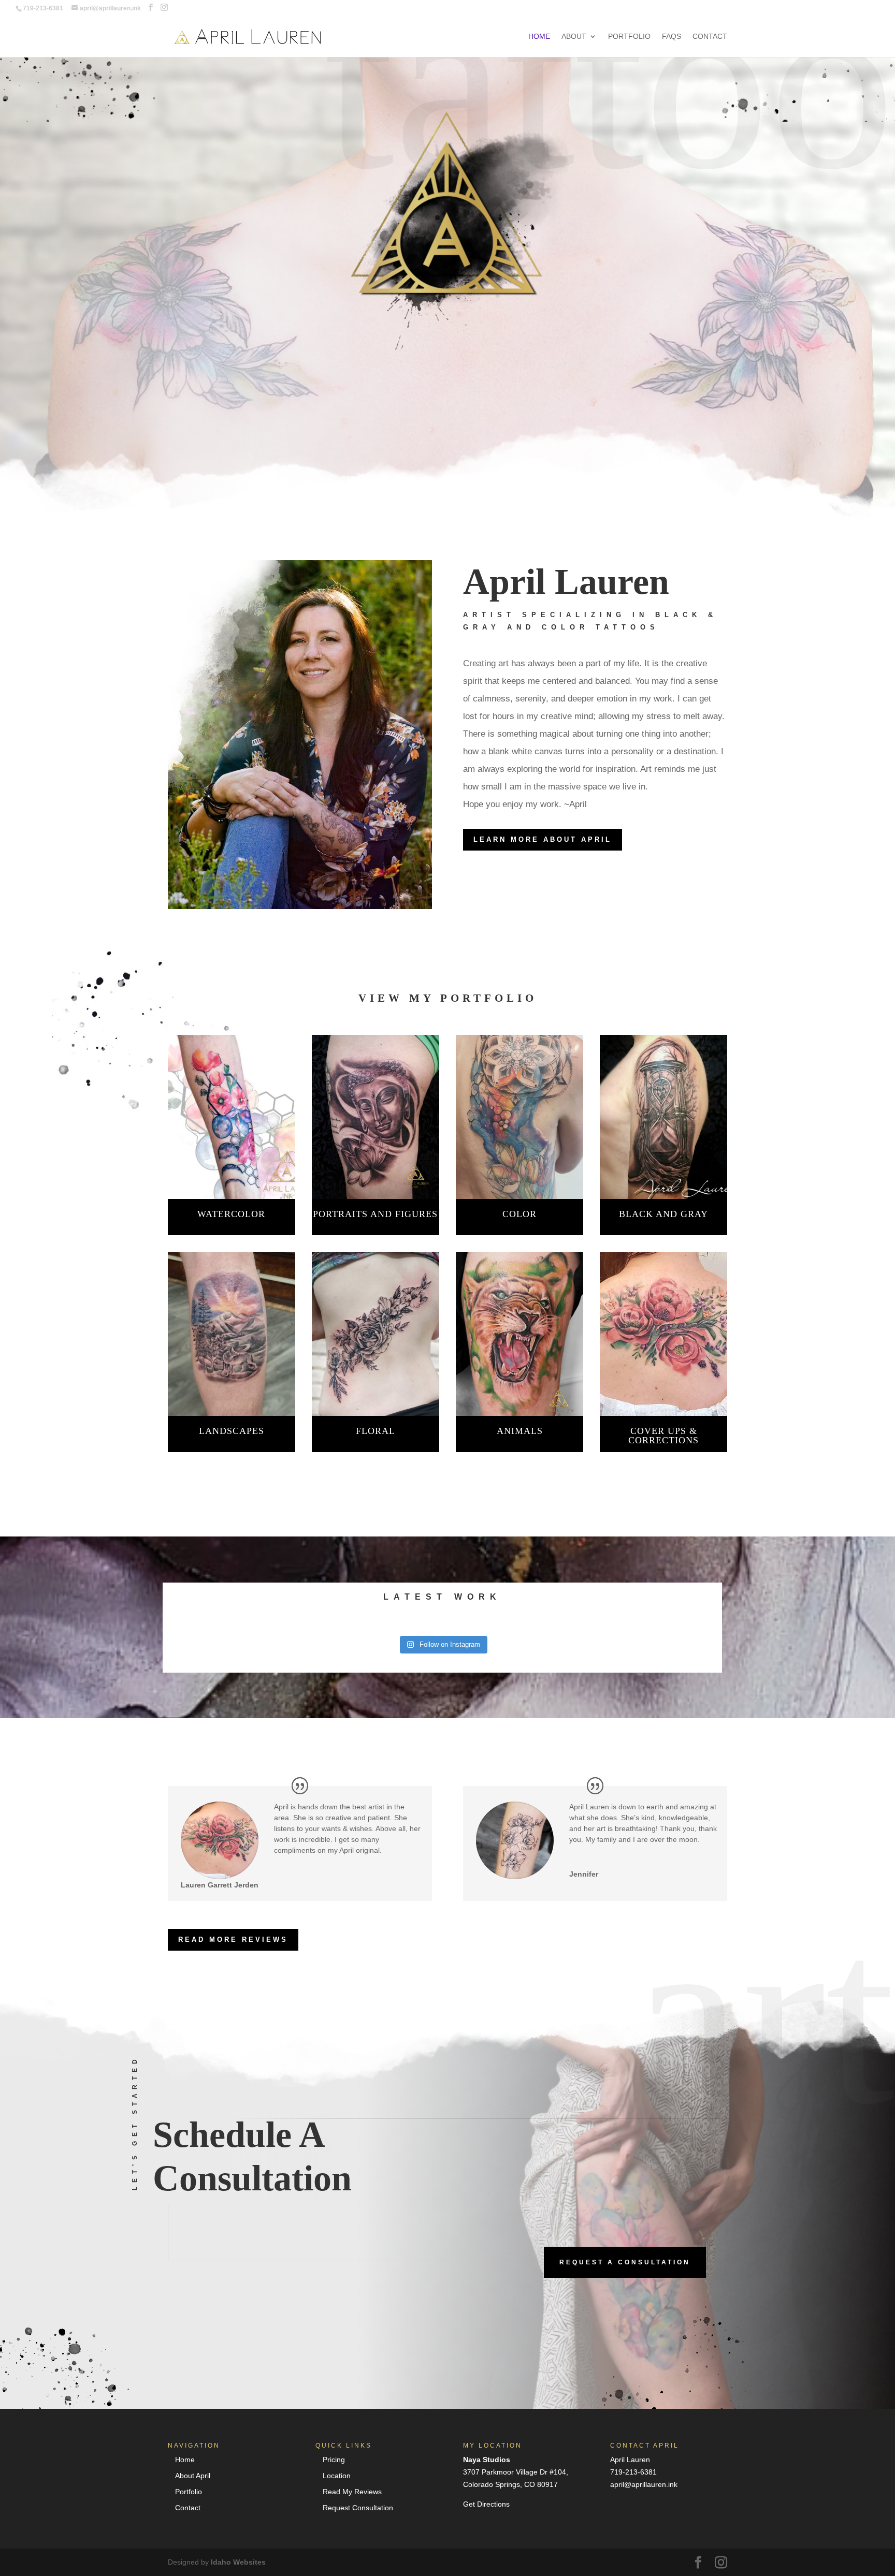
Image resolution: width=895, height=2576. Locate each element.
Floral (376, 1431)
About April (193, 2476)
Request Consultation (358, 2508)
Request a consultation (625, 2262)
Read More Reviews (233, 1940)
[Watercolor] (232, 1117)
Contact (710, 36)
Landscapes (232, 1431)
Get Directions (486, 2504)
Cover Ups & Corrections (663, 1436)
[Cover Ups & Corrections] (663, 1334)
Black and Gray (663, 1214)
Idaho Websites (238, 2562)
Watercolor (231, 1214)
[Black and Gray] (663, 1117)
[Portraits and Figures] (376, 1117)
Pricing (334, 2460)
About (574, 36)
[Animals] (519, 1334)
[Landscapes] (232, 1334)
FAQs (672, 36)
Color (519, 1214)
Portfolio (629, 36)
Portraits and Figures (375, 1214)
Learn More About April (543, 839)
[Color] (519, 1117)
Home (539, 36)
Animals (520, 1431)
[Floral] (376, 1334)
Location (337, 2476)
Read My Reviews (352, 2492)
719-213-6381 (633, 2472)
